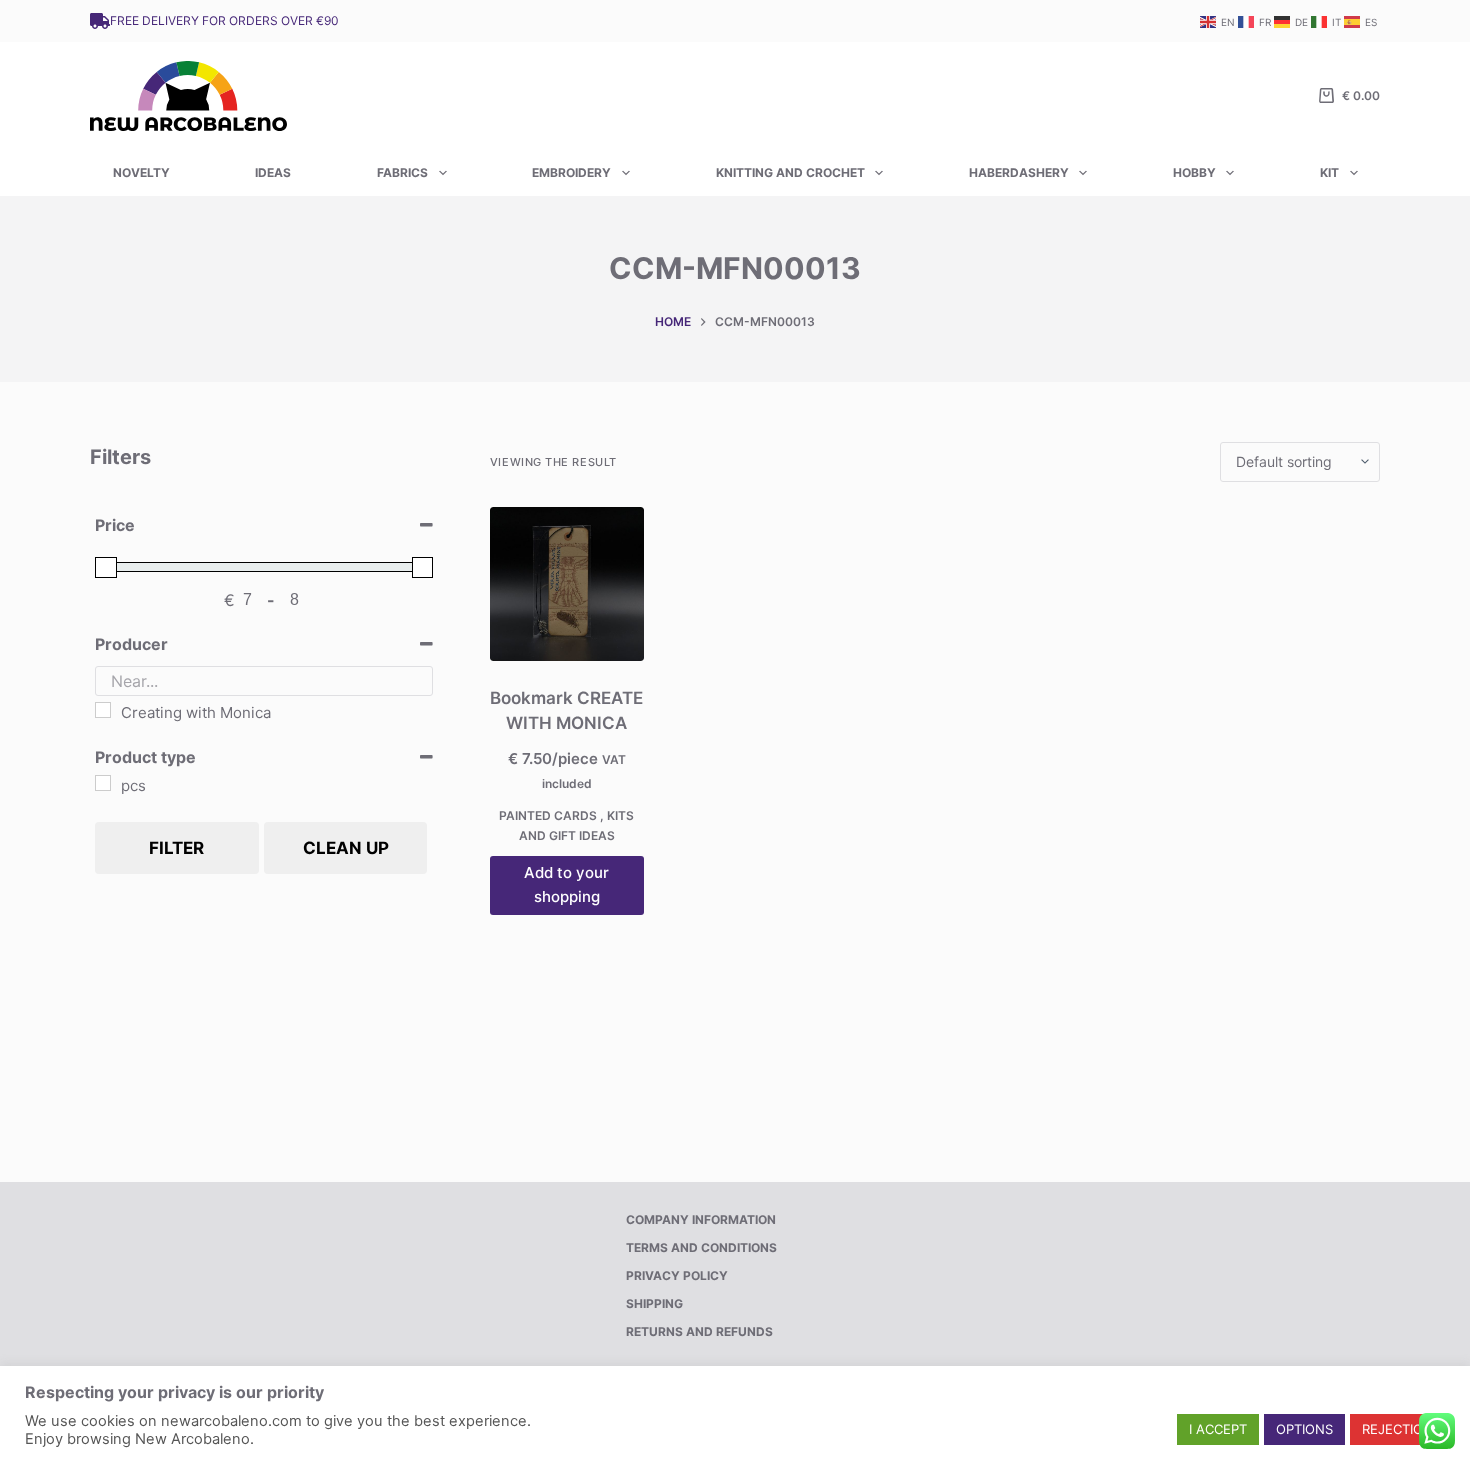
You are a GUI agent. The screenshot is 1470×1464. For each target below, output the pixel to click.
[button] (1218, 1429)
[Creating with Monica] (103, 710)
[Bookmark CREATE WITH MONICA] (567, 584)
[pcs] (103, 783)
